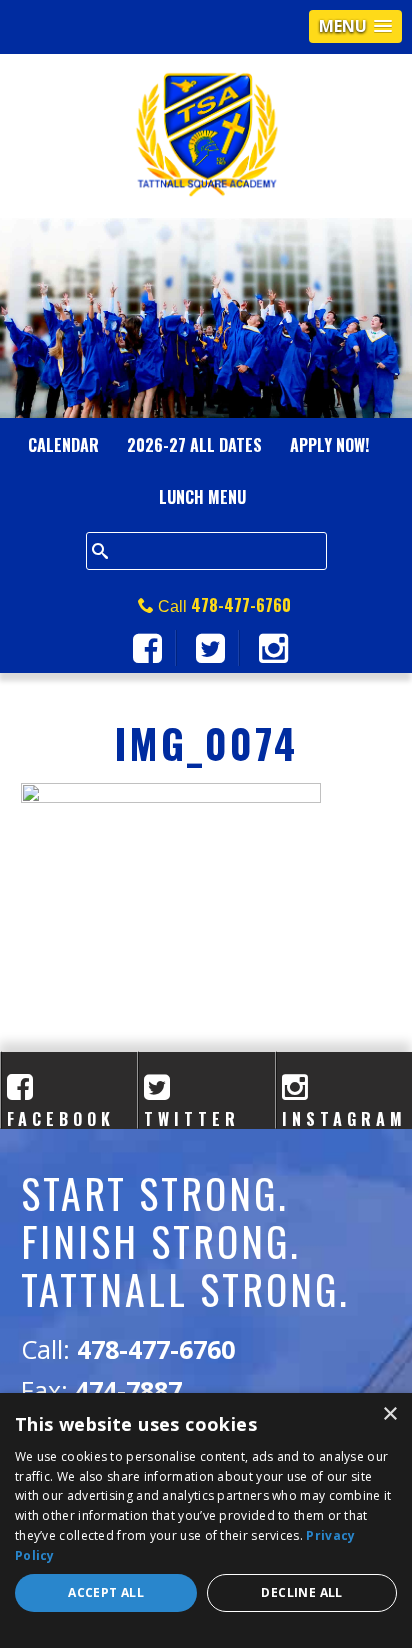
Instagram (344, 1108)
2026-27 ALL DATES (194, 445)
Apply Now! (329, 445)
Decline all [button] (301, 1592)
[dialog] (206, 1520)
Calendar (63, 445)
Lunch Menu (202, 497)
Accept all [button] (106, 1592)
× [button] (389, 1414)
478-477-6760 (241, 605)
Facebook (61, 1108)
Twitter (192, 1108)
